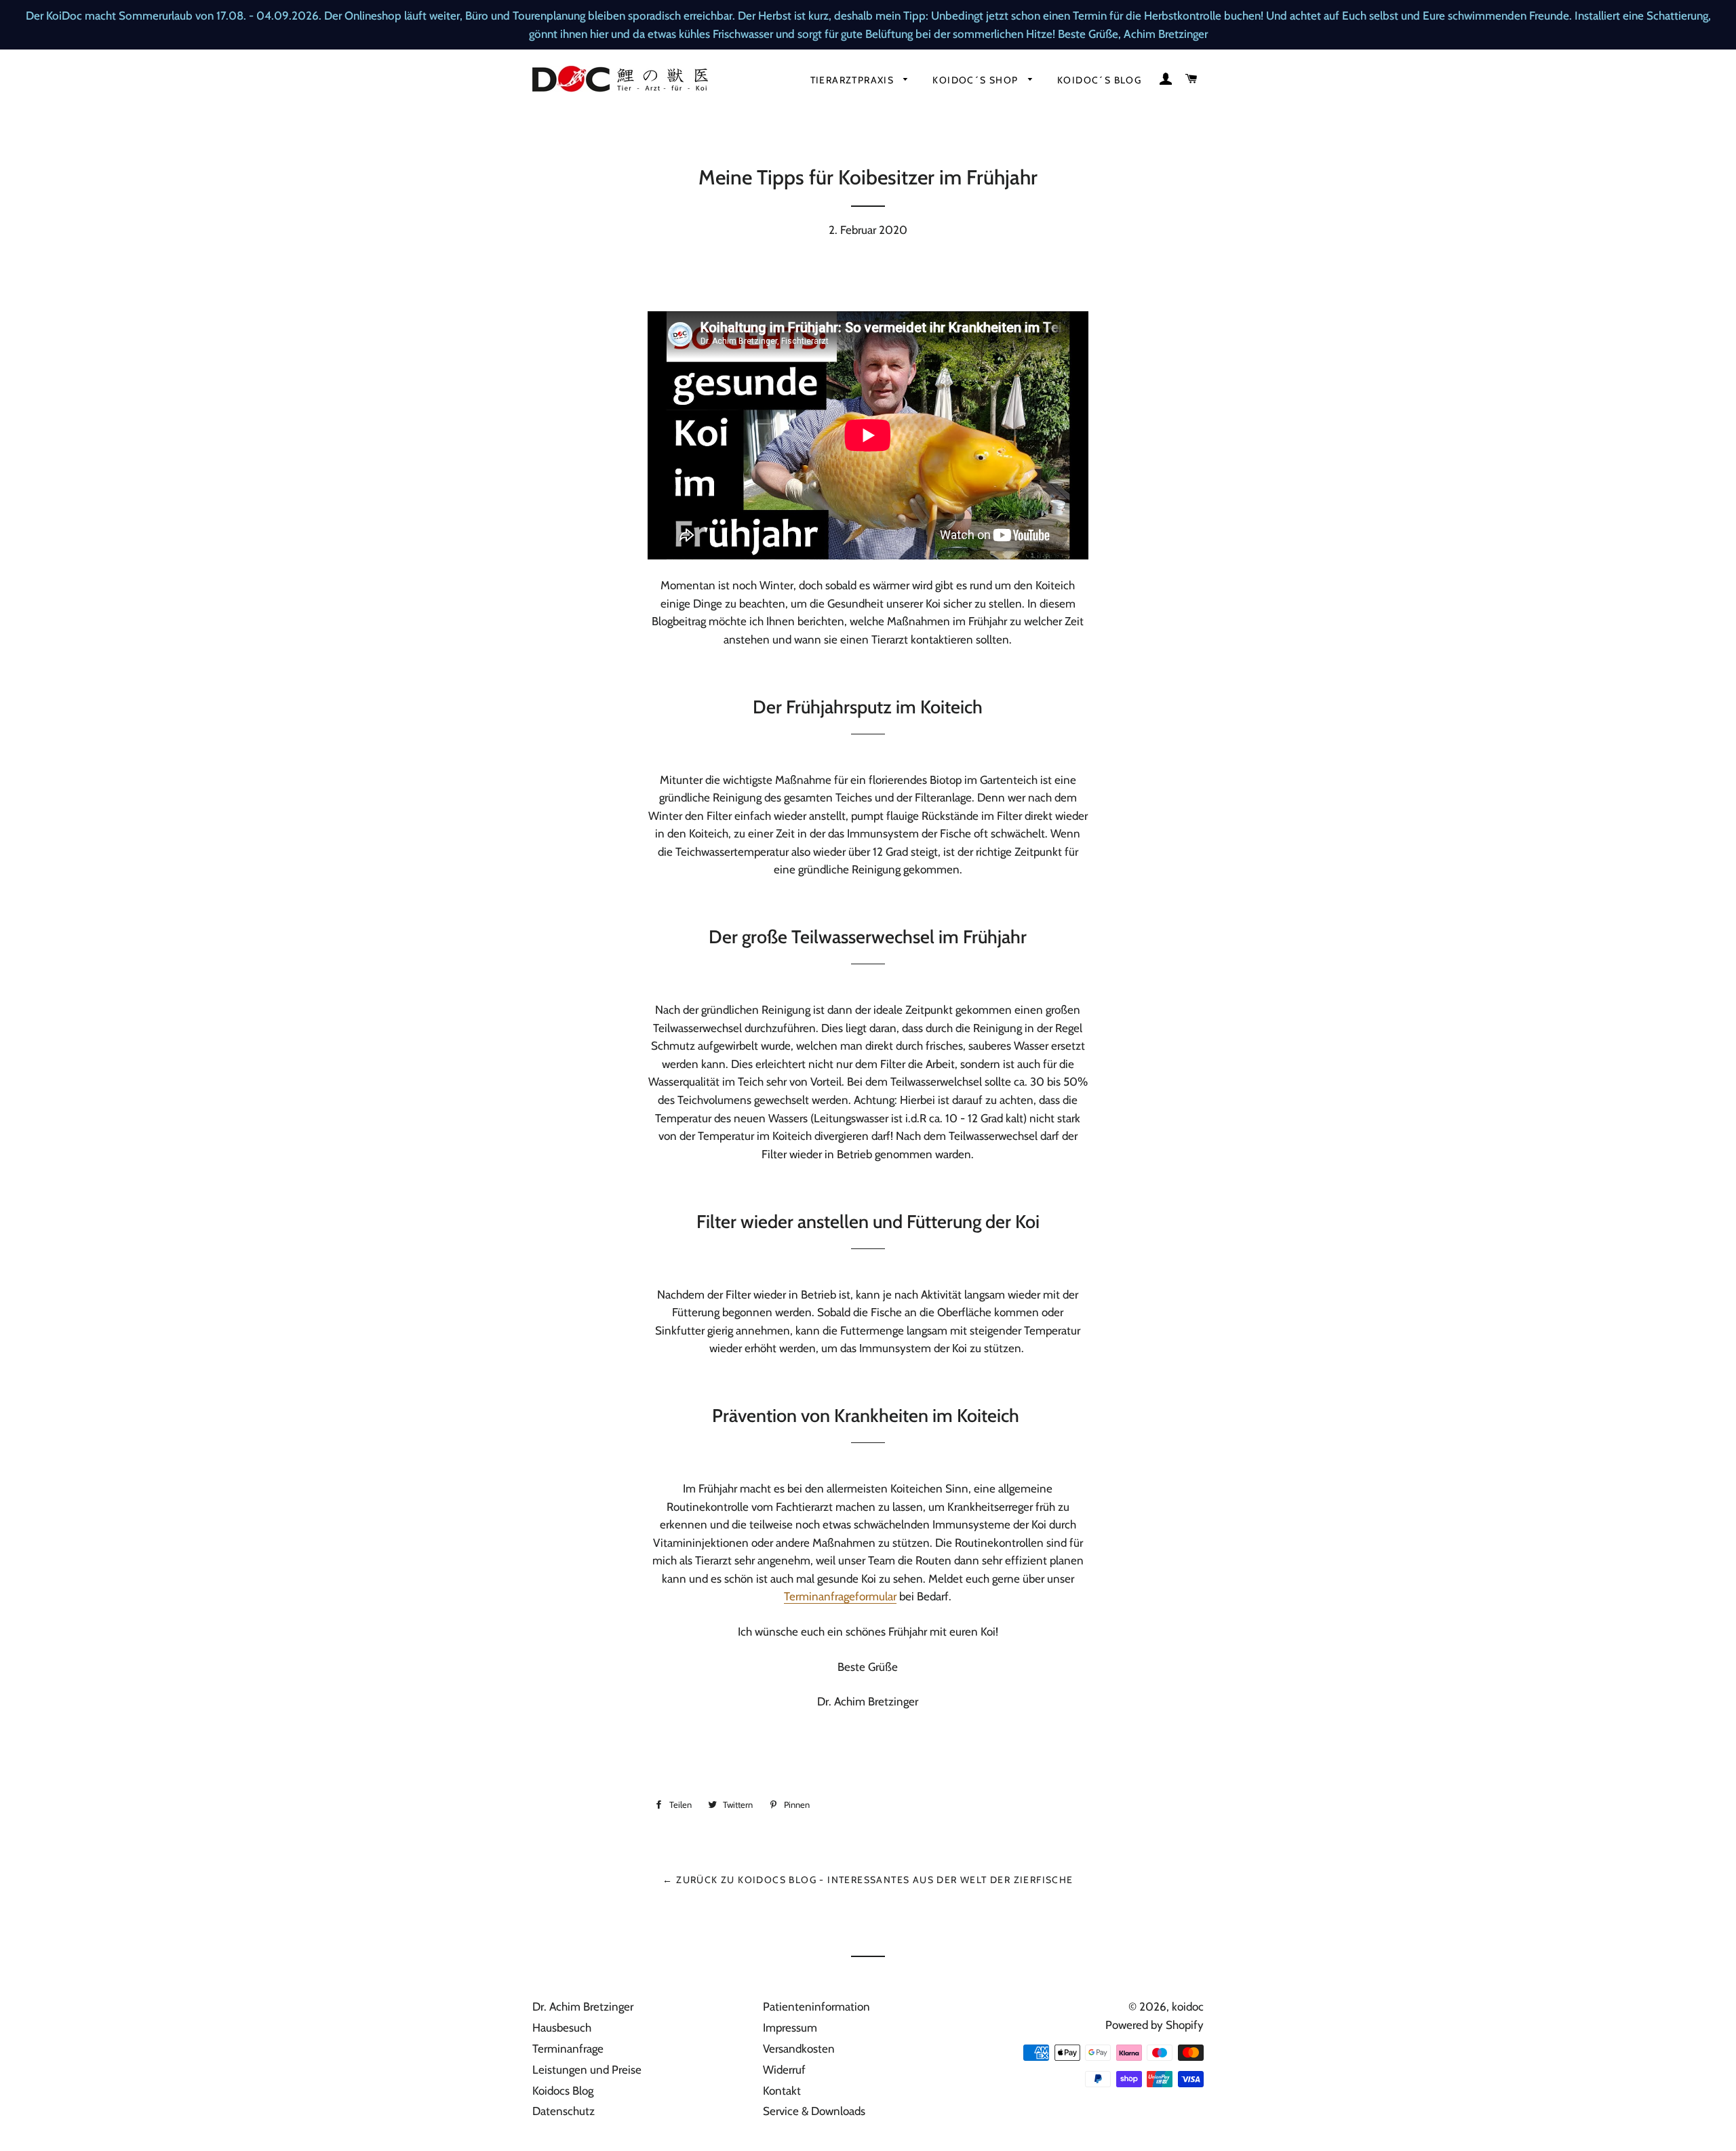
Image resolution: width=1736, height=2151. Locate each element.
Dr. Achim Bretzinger (583, 2007)
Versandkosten (799, 2049)
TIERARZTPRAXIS (854, 80)
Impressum (790, 2028)
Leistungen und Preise (587, 2070)
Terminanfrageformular (840, 1596)
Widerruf (784, 2070)
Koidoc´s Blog (1099, 80)
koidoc (1188, 2007)
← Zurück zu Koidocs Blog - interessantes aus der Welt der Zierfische (868, 1880)
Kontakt (782, 2091)
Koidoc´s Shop (977, 80)
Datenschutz (564, 2111)
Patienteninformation (816, 2007)
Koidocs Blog (563, 2091)
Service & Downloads (814, 2111)
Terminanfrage (568, 2049)
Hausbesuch (562, 2028)
